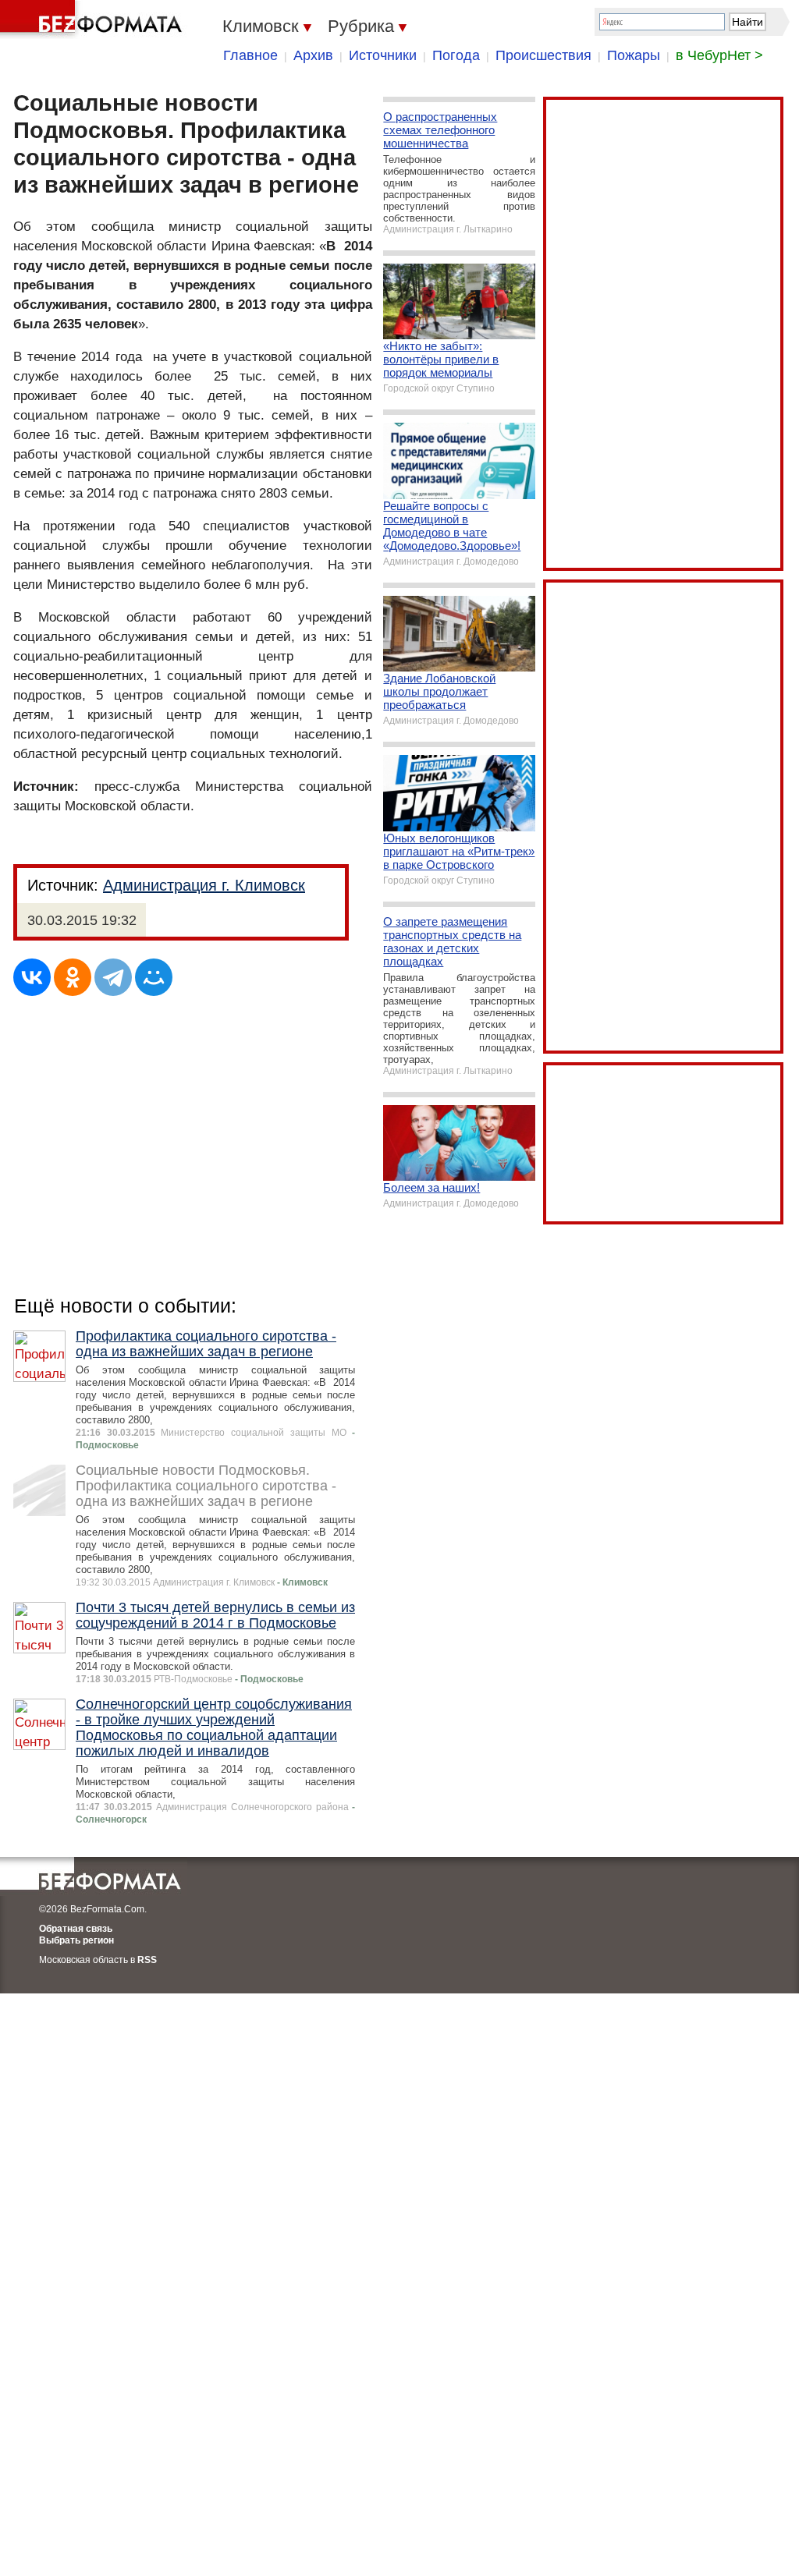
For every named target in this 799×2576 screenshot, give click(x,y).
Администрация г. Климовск (204, 885)
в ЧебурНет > (719, 55)
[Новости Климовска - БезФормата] (94, 19)
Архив (313, 55)
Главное (250, 55)
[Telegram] (113, 977)
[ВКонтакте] (32, 977)
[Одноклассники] (73, 977)
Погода (456, 55)
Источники (383, 55)
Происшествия (543, 55)
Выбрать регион (76, 1940)
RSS (147, 1960)
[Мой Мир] (154, 977)
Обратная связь (76, 1929)
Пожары (634, 55)
